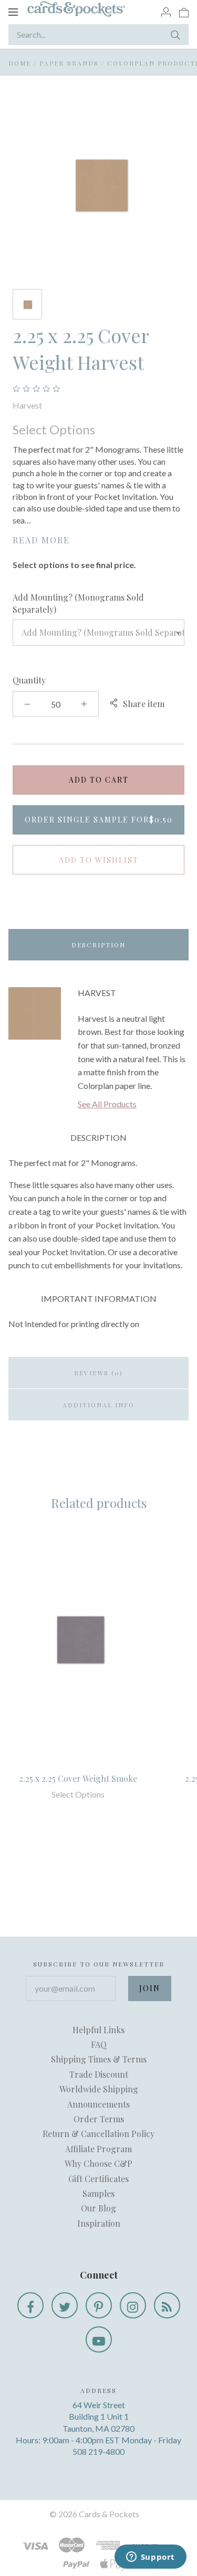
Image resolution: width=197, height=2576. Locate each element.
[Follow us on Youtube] (99, 2339)
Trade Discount (99, 2074)
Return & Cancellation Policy (98, 2134)
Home (20, 63)
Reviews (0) (98, 1373)
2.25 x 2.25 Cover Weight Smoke (78, 1778)
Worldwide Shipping (99, 2089)
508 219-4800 (98, 2451)
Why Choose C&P (98, 2163)
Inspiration (99, 2223)
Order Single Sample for (99, 820)
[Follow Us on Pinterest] (99, 2305)
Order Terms (99, 2119)
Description (98, 945)
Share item (144, 704)
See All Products (107, 1104)
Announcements (98, 2104)
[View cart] (184, 12)
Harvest (27, 405)
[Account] (166, 12)
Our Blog (98, 2208)
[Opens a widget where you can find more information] (150, 2558)
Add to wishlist (99, 860)
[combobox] (98, 633)
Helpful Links (98, 2030)
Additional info (98, 1405)
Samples (98, 2193)
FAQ (99, 2044)
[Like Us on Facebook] (30, 2305)
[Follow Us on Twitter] (65, 2305)
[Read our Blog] (167, 2305)
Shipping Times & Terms (99, 2059)
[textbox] (98, 633)
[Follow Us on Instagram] (133, 2305)
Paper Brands (69, 63)
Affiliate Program (98, 2149)
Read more (41, 540)
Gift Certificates (98, 2179)
